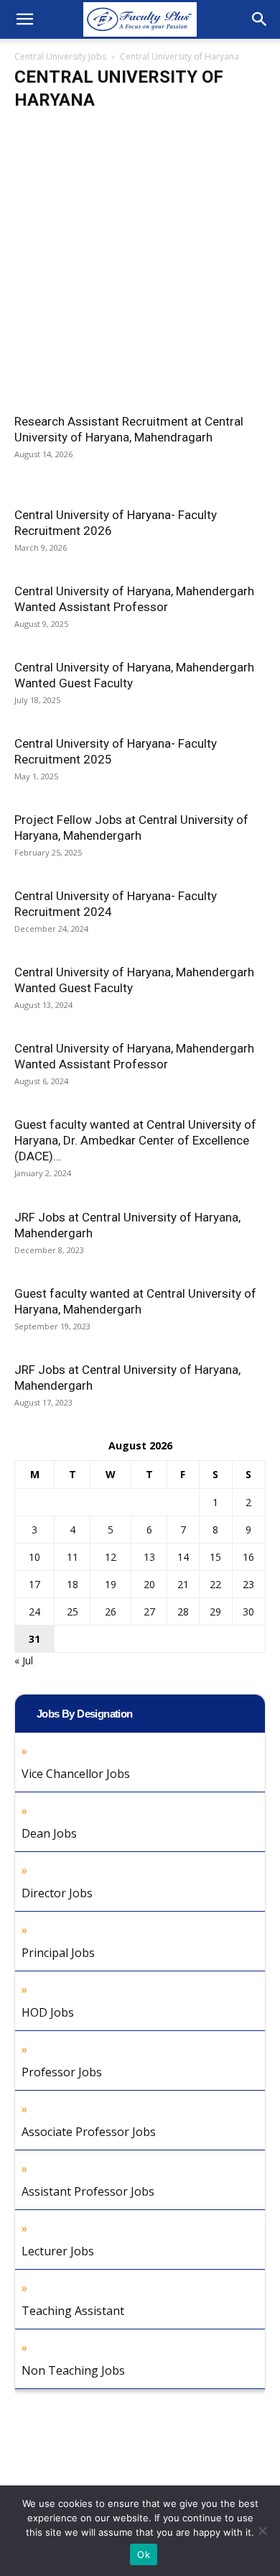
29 (215, 1612)
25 (73, 1612)
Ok (144, 2554)
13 (149, 1557)
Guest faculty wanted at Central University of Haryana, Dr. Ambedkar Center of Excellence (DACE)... (135, 1140)
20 (149, 1584)
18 (73, 1584)
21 (183, 1584)
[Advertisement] (140, 267)
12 (111, 1557)
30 (248, 1612)
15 (215, 1557)
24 (34, 1612)
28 (183, 1612)
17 (34, 1584)
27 (149, 1612)
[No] (262, 2531)
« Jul (24, 1660)
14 (183, 1557)
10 (34, 1557)
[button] (24, 19)
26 (111, 1612)
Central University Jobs (60, 56)
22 (215, 1584)
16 (248, 1557)
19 (111, 1584)
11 (73, 1557)
